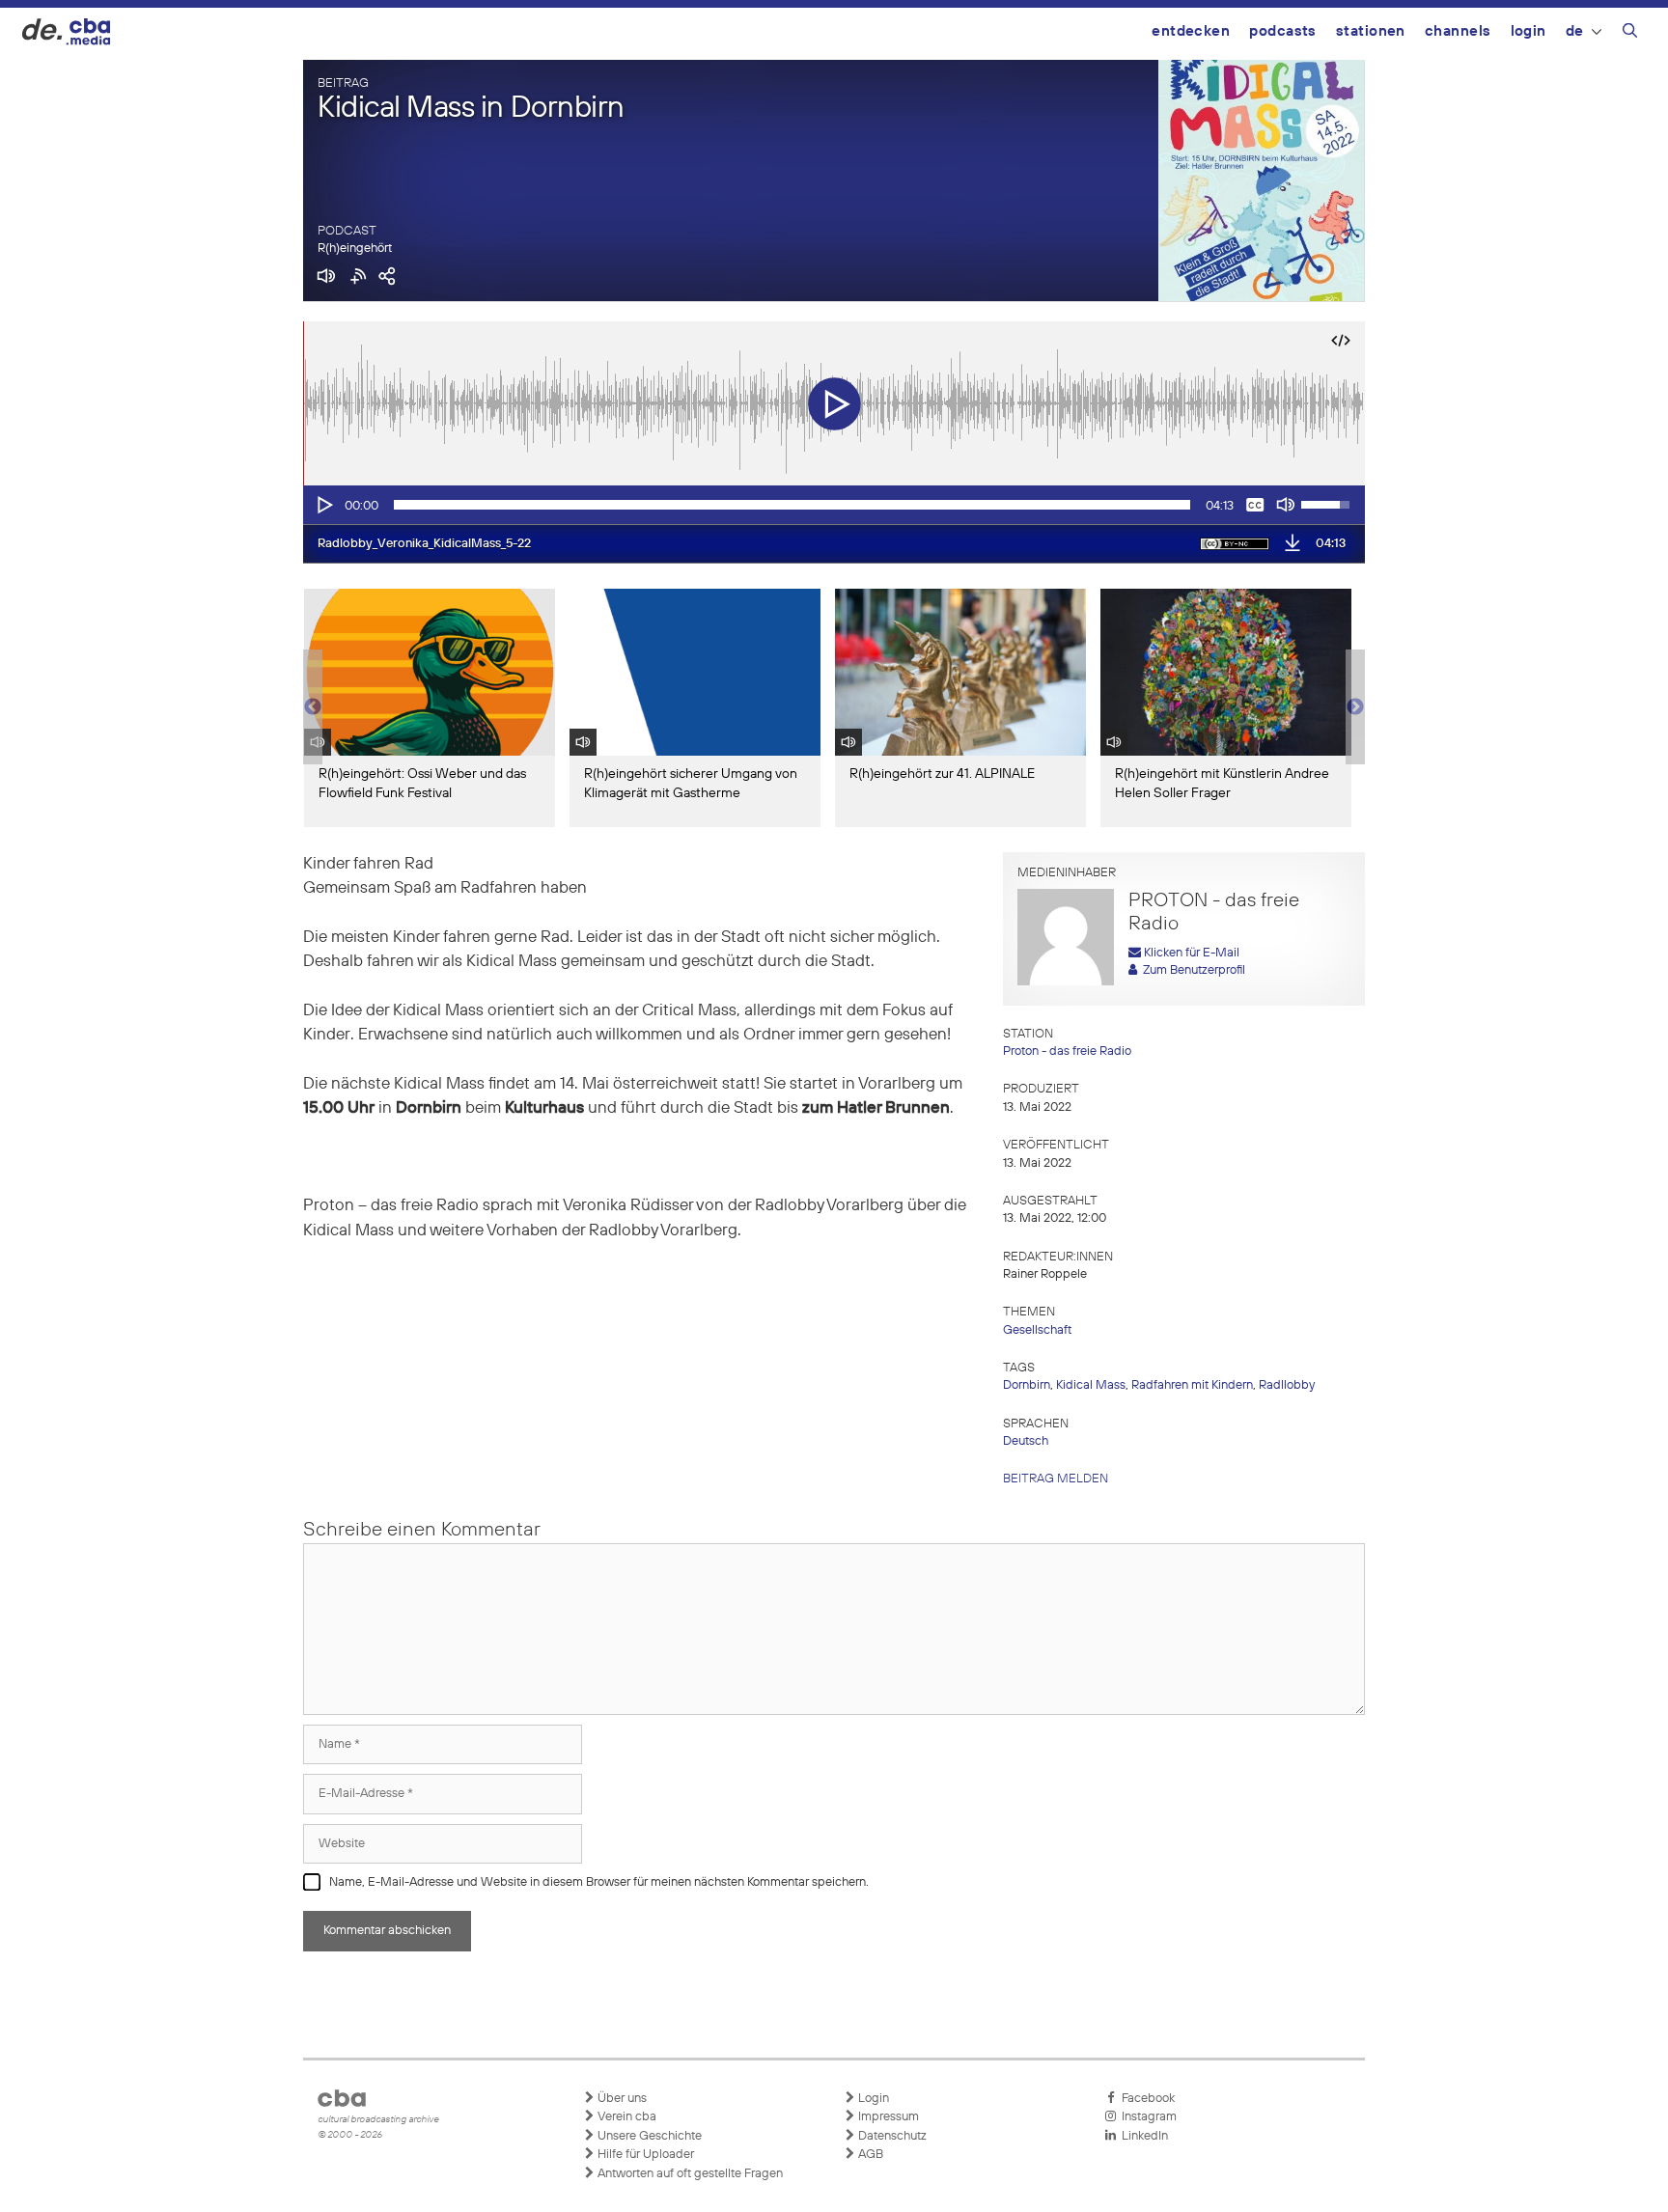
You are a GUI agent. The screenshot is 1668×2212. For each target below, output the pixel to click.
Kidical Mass (1091, 1385)
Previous (313, 707)
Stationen (1371, 31)
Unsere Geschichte (648, 2136)
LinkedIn (1142, 2136)
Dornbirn (1027, 1385)
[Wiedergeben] (323, 505)
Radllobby (1287, 1385)
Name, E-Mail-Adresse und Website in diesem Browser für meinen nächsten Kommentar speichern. (599, 1882)
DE (1575, 31)
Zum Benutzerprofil (1191, 970)
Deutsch (1026, 1441)
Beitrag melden (1056, 1479)
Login (1529, 31)
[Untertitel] (1255, 505)
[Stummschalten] (1286, 505)
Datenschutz (891, 2136)
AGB (869, 2155)
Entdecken (1191, 31)
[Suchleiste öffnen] (1630, 34)
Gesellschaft (1037, 1330)
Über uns (621, 2099)
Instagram (1146, 2117)
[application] (834, 505)
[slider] (792, 505)
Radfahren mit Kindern (1192, 1385)
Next (1355, 707)
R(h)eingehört (355, 249)
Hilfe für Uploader (644, 2155)
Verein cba (625, 2117)
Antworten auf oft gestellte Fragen (689, 2174)
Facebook (1145, 2099)
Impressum (887, 2117)
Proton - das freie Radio (1067, 1051)
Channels (1458, 31)
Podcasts (1283, 31)
